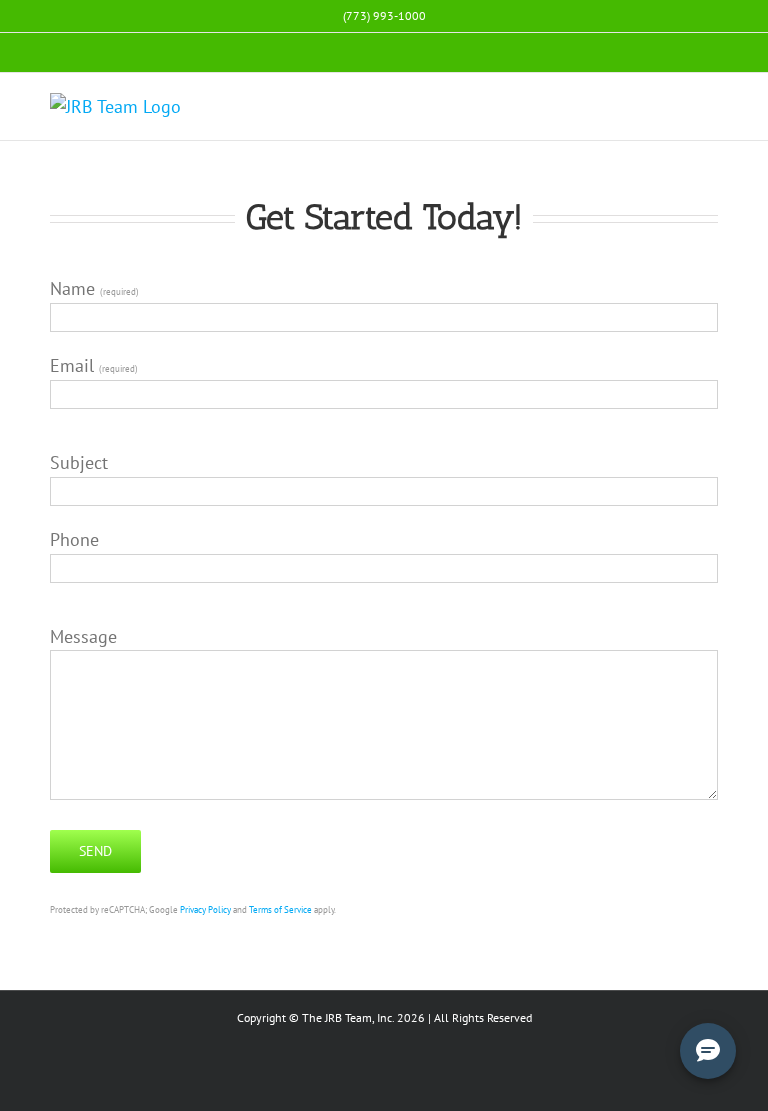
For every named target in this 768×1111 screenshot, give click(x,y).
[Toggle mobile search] (674, 103)
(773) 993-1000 (384, 15)
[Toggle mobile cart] (638, 103)
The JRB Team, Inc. (348, 1017)
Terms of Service (280, 910)
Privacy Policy (205, 910)
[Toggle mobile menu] (710, 103)
